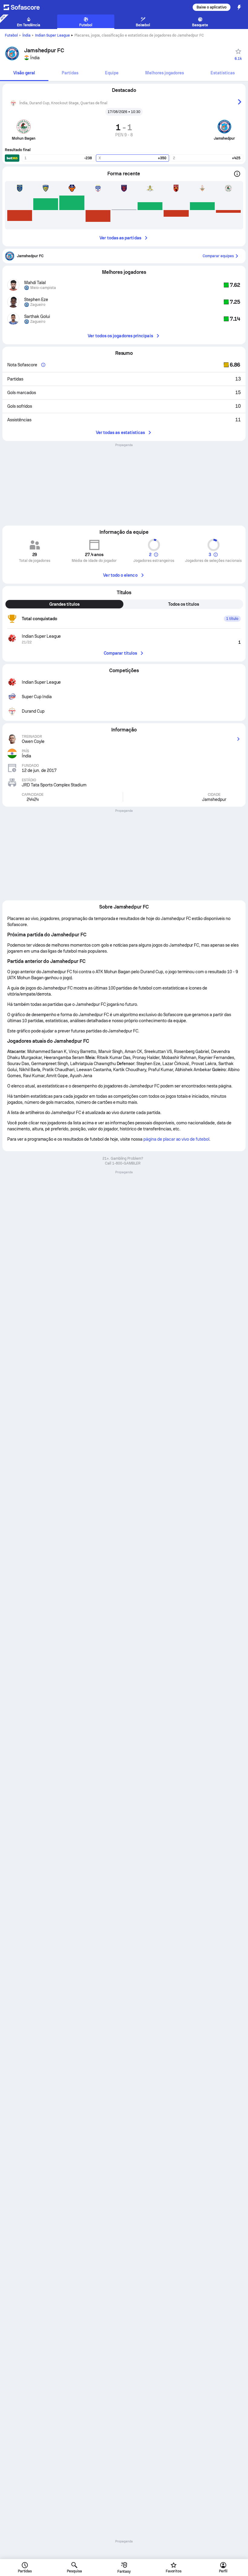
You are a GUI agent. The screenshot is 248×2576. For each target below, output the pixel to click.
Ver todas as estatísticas (121, 433)
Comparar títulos (120, 653)
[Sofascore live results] (25, 7)
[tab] (24, 73)
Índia (26, 35)
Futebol (11, 35)
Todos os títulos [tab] (184, 604)
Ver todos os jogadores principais (120, 336)
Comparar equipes (218, 256)
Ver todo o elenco (120, 575)
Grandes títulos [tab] (64, 604)
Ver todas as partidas (120, 238)
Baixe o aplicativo (212, 7)
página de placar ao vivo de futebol (176, 1139)
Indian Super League (52, 35)
